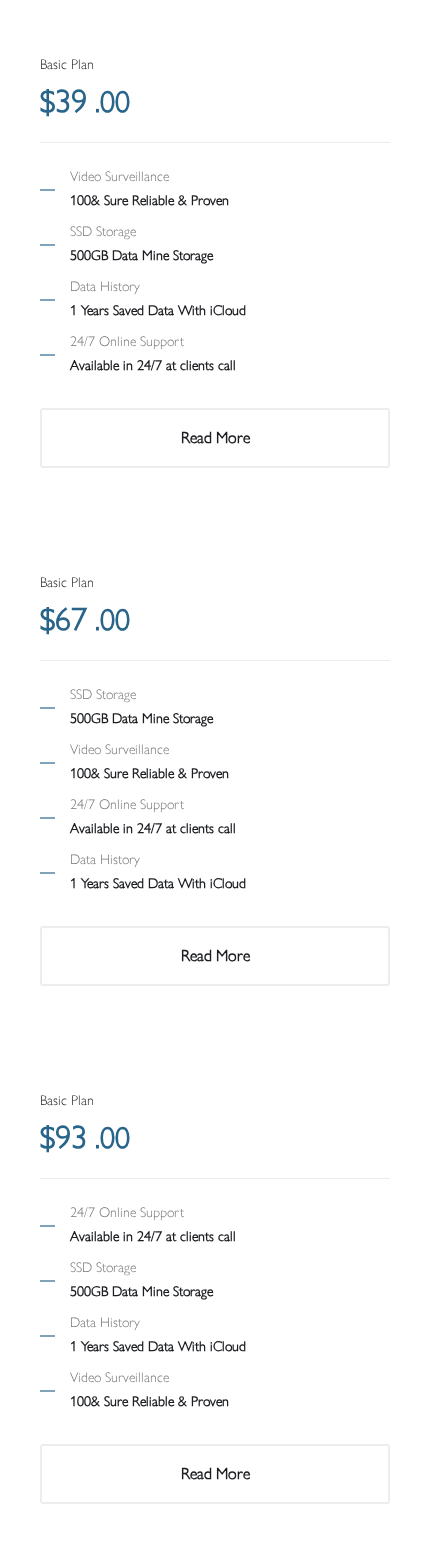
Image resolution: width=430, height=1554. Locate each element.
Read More (215, 437)
